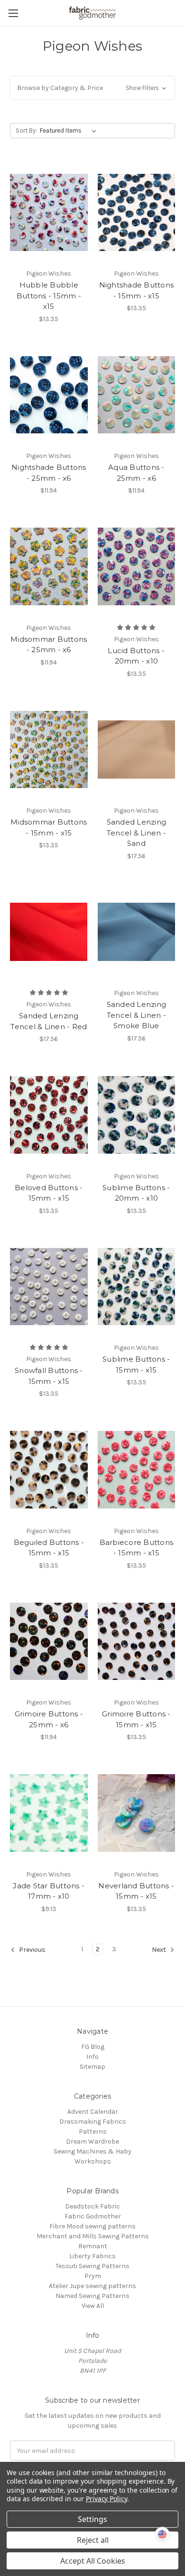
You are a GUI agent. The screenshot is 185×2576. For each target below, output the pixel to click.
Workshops (93, 2161)
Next (160, 1950)
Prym (93, 2276)
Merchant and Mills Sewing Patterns (93, 2236)
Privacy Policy (106, 2499)
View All (93, 2306)
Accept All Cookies (93, 2561)
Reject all (93, 2540)
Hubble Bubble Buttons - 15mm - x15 (49, 296)
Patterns (93, 2132)
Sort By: (26, 130)
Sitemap (92, 2067)
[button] (92, 88)
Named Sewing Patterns (92, 2296)
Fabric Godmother (93, 2216)
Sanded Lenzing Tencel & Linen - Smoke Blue (137, 1015)
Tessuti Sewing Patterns (92, 2266)
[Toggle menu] (13, 13)
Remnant (93, 2246)
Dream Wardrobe (92, 2141)
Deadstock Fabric (92, 2206)
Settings (92, 2519)
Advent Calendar (93, 2112)
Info (92, 2057)
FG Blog (93, 2047)
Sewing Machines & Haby (92, 2151)
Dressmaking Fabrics (93, 2122)
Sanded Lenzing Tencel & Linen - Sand (137, 833)
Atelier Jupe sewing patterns (92, 2286)
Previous (32, 1950)
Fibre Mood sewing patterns (92, 2226)
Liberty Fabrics (92, 2256)
